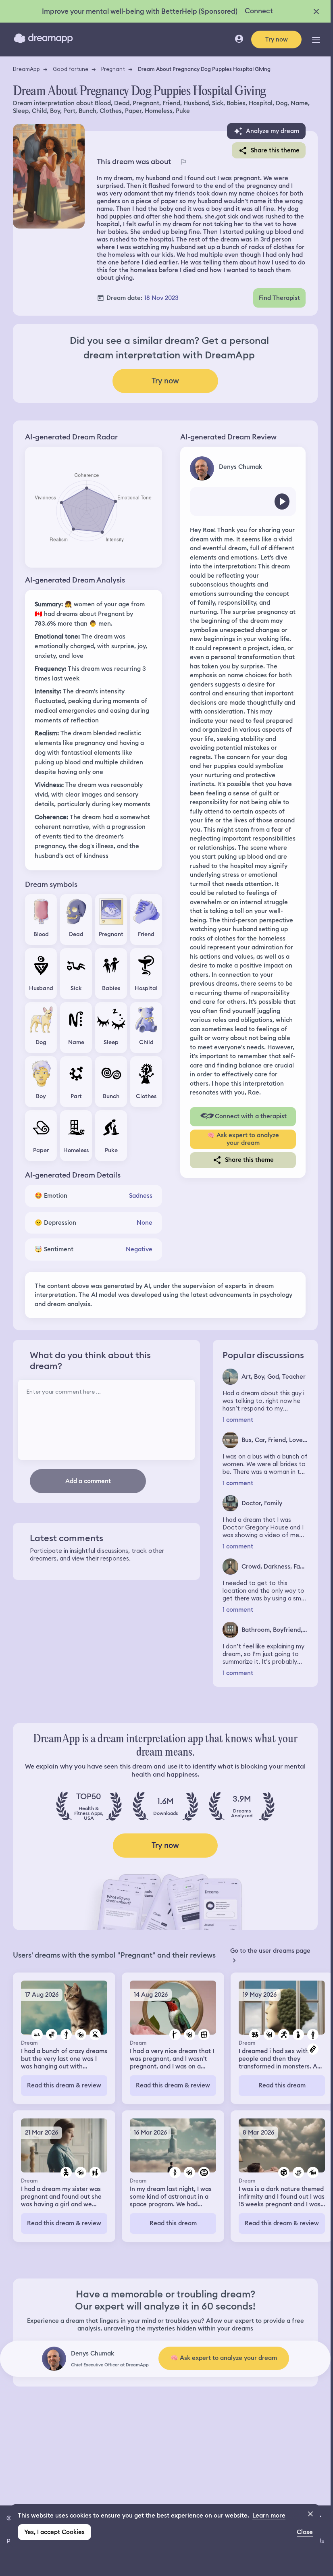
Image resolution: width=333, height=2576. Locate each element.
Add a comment (88, 1481)
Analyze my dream (273, 131)
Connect (259, 11)
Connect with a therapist (251, 1116)
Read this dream (282, 2085)
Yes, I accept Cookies (54, 2532)
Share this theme (275, 150)
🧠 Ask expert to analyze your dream (243, 1139)
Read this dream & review (64, 2085)
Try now (277, 40)
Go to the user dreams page (270, 1951)
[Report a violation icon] (183, 162)
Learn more (269, 2516)
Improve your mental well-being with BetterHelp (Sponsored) (140, 11)
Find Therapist (279, 298)
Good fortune (71, 69)
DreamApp (26, 69)
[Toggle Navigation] (316, 40)
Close (305, 2532)
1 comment (238, 1420)
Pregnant (113, 69)
